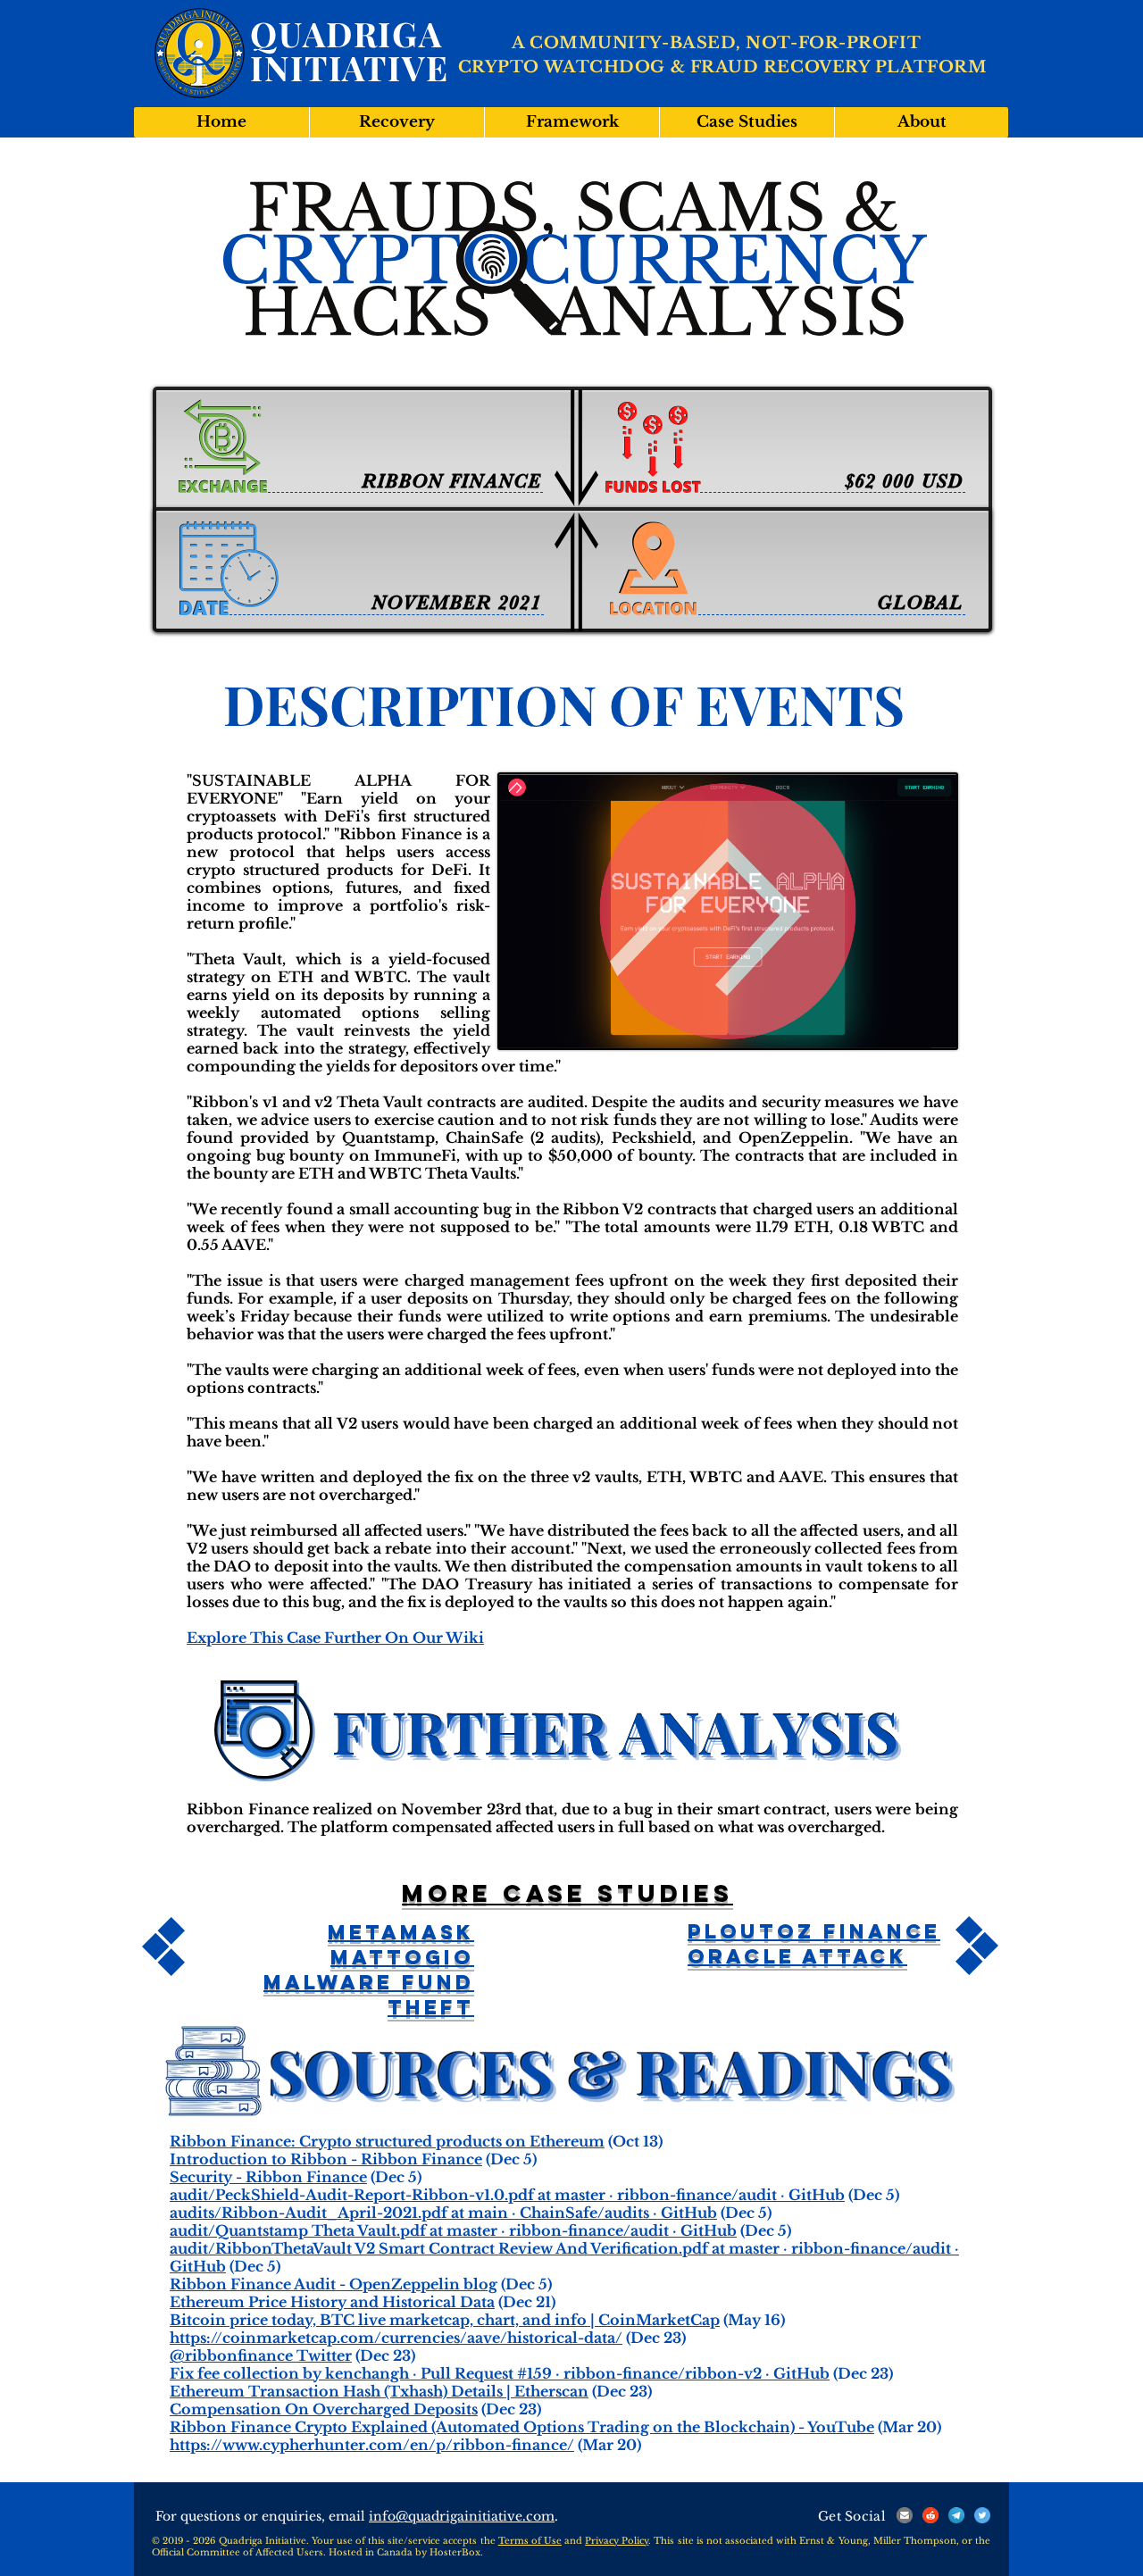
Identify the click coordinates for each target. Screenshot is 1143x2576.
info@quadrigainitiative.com (462, 2516)
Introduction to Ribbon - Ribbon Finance (326, 2159)
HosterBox (455, 2552)
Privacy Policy (617, 2541)
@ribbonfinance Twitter (261, 2355)
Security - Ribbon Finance (268, 2177)
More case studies (567, 1893)
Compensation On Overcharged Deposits (324, 2409)
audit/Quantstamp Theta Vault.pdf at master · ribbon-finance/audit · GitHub (453, 2230)
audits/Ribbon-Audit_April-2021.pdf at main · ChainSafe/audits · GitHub (443, 2213)
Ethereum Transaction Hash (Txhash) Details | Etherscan (379, 2391)
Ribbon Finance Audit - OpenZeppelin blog (334, 2284)
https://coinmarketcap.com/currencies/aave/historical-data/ (396, 2338)
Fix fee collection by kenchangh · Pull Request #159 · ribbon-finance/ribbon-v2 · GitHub (500, 2373)
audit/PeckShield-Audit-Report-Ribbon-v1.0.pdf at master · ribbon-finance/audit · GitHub (507, 2195)
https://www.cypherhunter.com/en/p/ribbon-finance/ (372, 2445)
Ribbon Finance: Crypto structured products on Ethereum (387, 2141)
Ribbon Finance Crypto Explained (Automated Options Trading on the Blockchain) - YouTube (522, 2427)
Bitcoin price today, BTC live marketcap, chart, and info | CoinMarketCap (445, 2320)
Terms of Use (530, 2541)
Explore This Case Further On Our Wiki (335, 1638)
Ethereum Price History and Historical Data (332, 2302)
